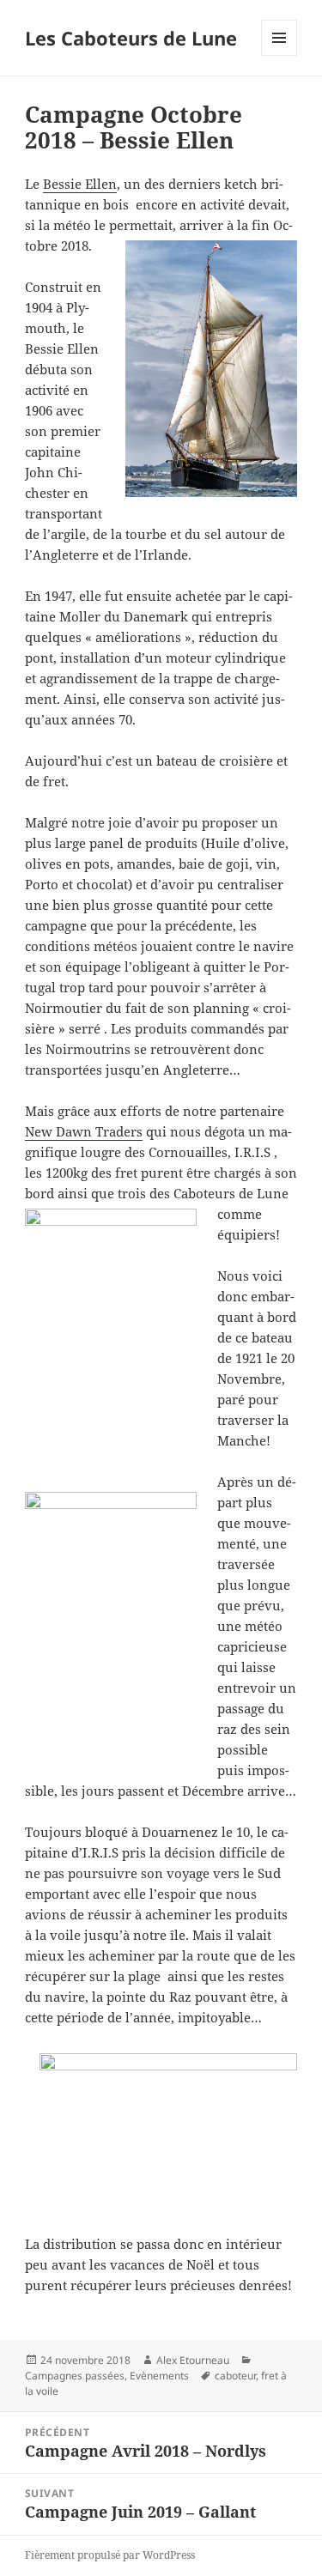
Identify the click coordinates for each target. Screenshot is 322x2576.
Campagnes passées (75, 2376)
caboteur (235, 2376)
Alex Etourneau (193, 2360)
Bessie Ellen (80, 184)
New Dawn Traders (84, 1131)
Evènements (159, 2376)
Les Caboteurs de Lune (131, 38)
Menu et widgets (279, 55)
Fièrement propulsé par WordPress (110, 2555)
